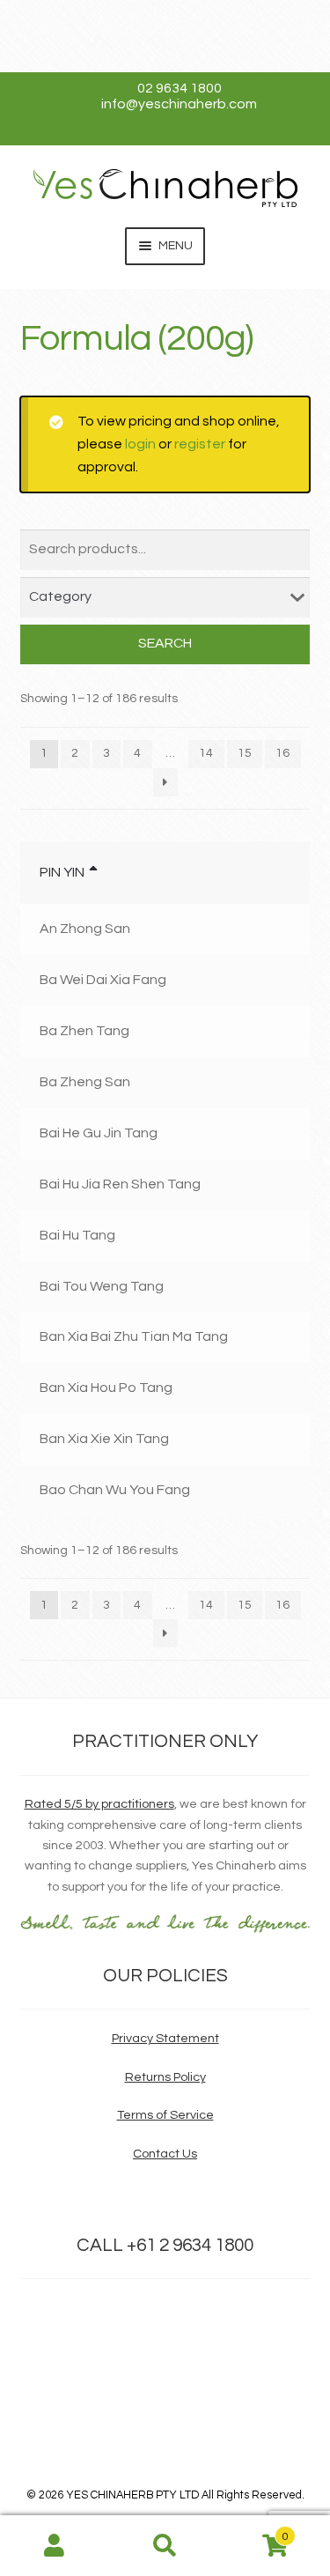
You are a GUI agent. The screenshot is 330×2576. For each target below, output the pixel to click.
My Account (55, 2546)
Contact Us (165, 2154)
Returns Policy (165, 2077)
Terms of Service (165, 2115)
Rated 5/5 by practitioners (99, 1804)
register (200, 444)
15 (245, 753)
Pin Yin (62, 872)
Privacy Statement (165, 2038)
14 (206, 753)
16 (282, 753)
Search (165, 643)
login (140, 444)
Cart (254, 2531)
